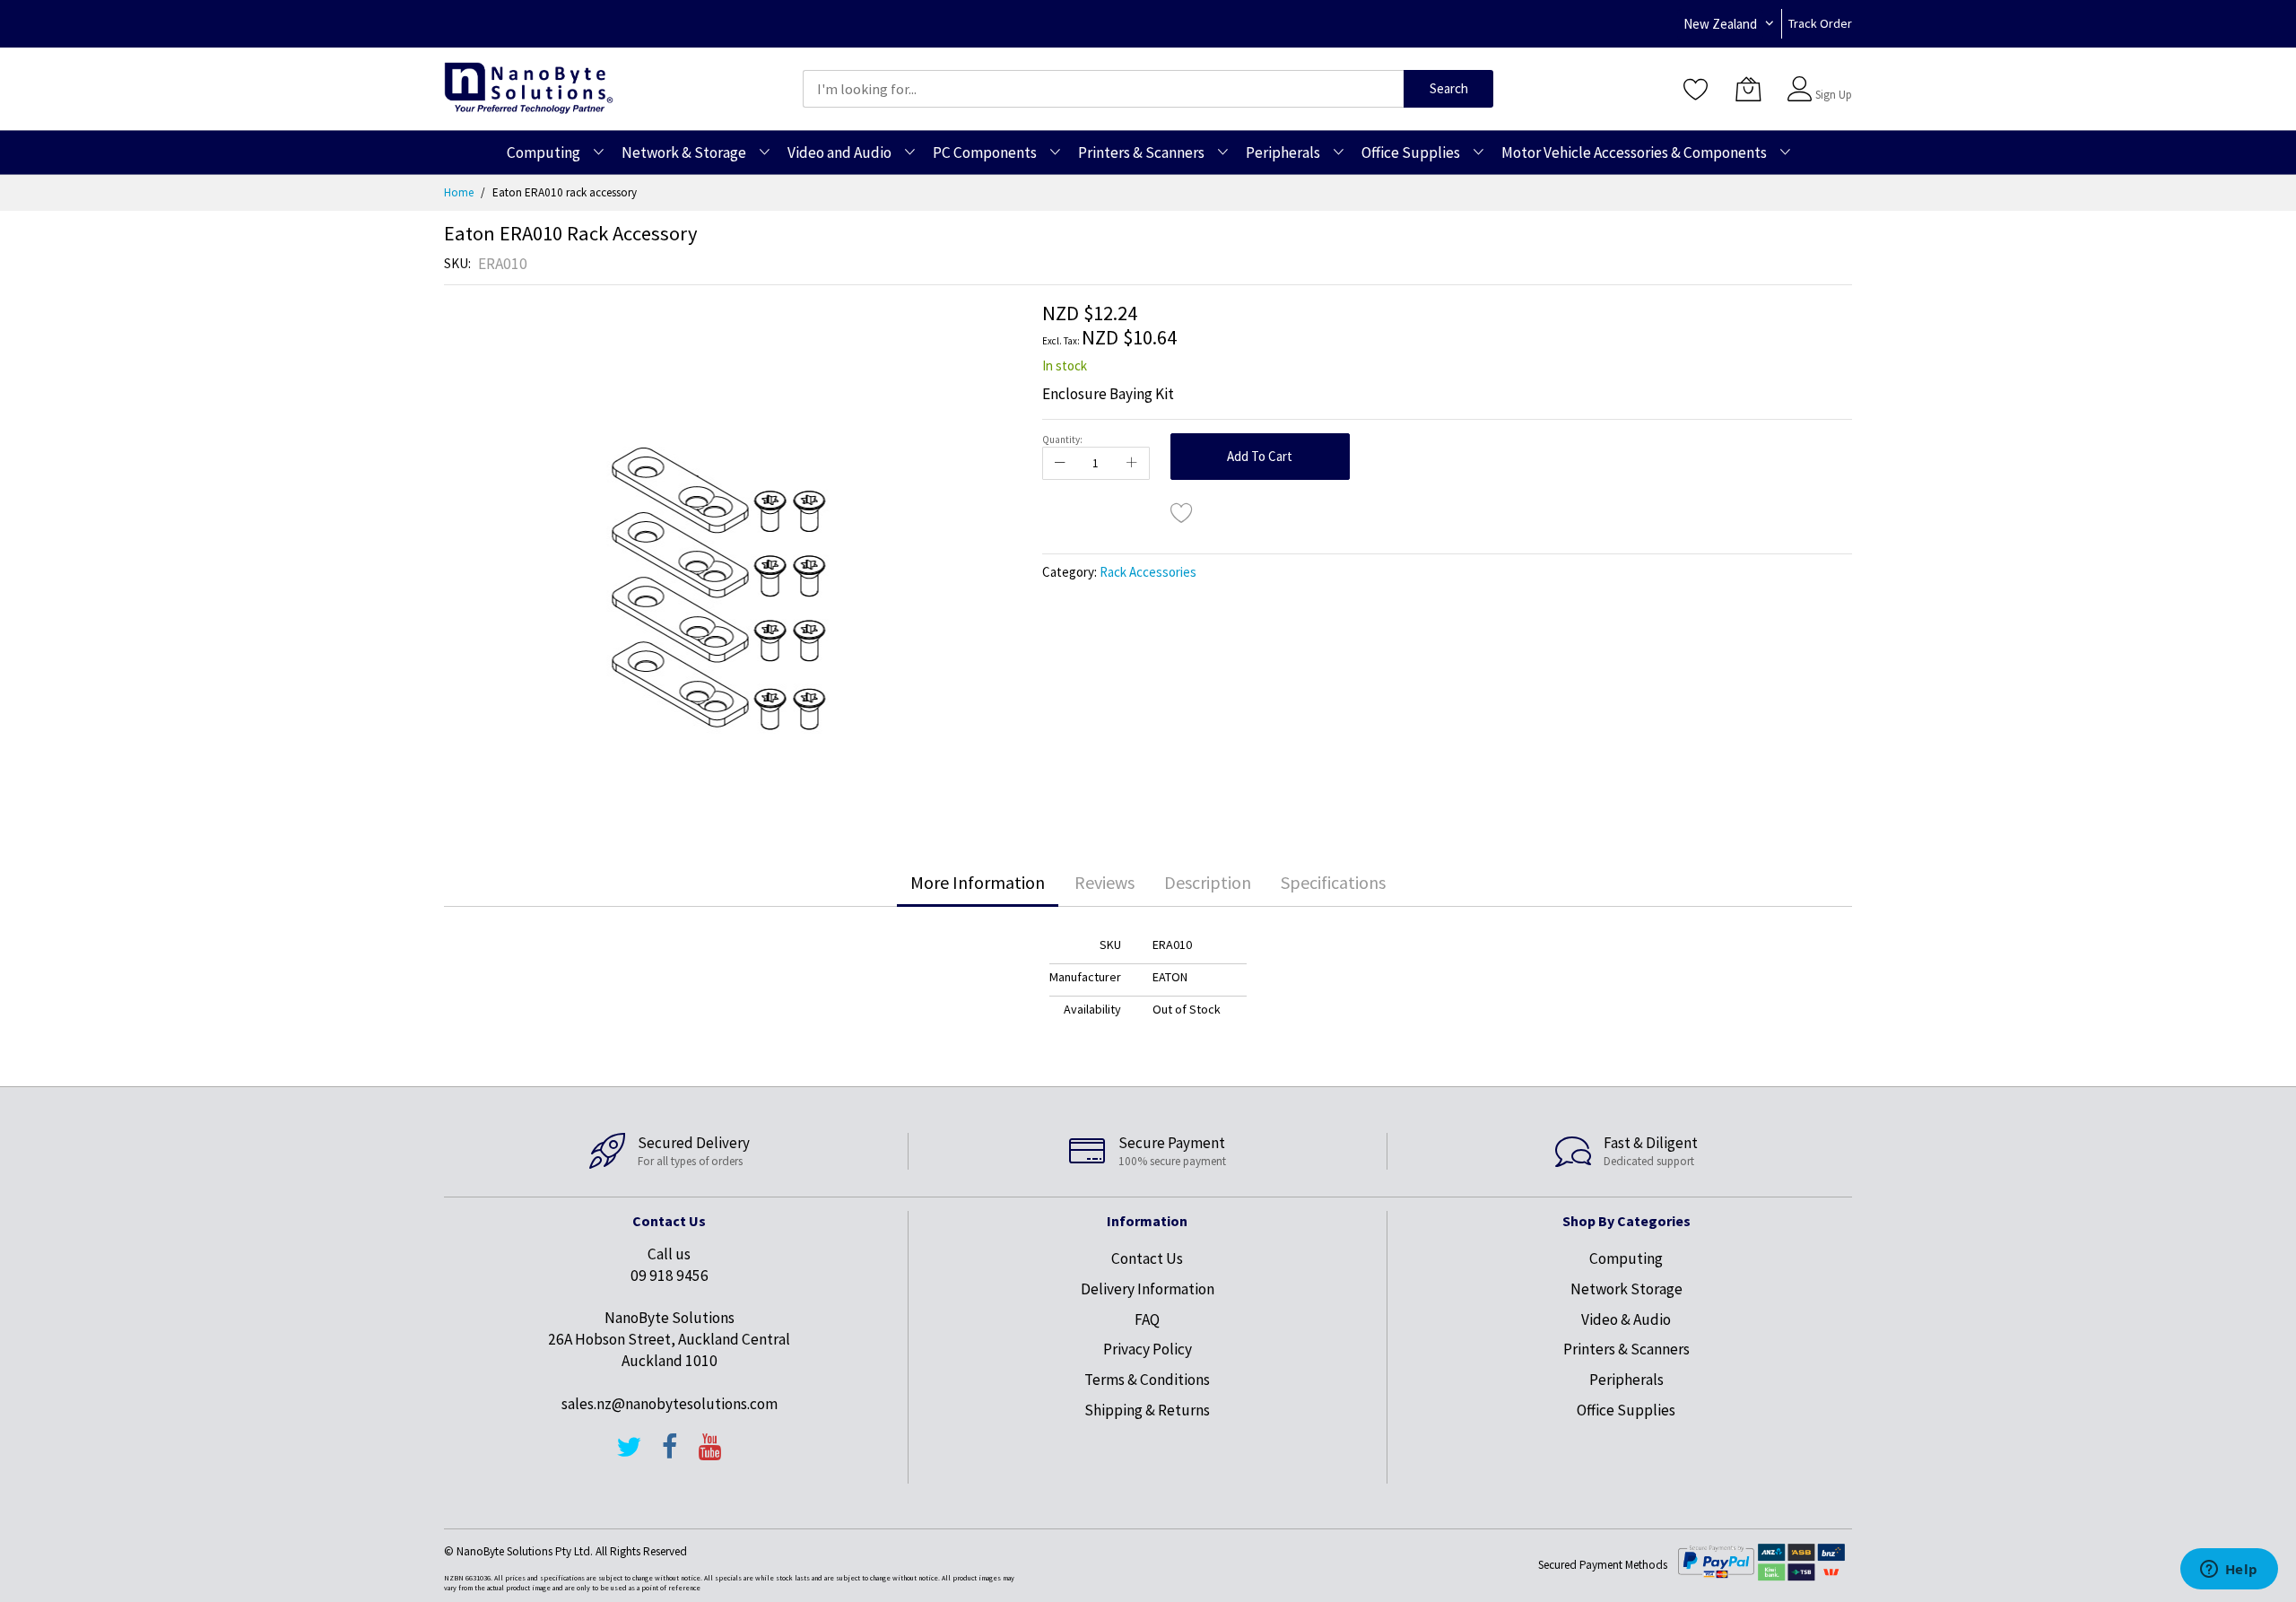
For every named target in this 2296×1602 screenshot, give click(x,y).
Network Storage (1626, 1289)
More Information (978, 882)
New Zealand (1720, 24)
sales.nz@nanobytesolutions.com (670, 1404)
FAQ (1147, 1319)
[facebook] (670, 1455)
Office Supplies (1626, 1410)
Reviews (1105, 882)
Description (1208, 882)
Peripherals (1626, 1380)
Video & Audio (1626, 1319)
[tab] (978, 883)
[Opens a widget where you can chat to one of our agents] (2229, 1571)
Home (459, 192)
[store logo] (529, 88)
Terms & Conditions (1147, 1380)
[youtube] (710, 1455)
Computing (1626, 1258)
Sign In (1831, 80)
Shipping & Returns (1147, 1410)
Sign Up (1834, 95)
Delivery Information (1148, 1289)
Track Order (1820, 23)
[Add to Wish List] (1182, 512)
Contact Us (1147, 1258)
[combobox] (1103, 89)
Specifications (1333, 882)
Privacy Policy (1148, 1349)
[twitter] (629, 1455)
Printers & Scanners (1626, 1349)
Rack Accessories (1148, 572)
